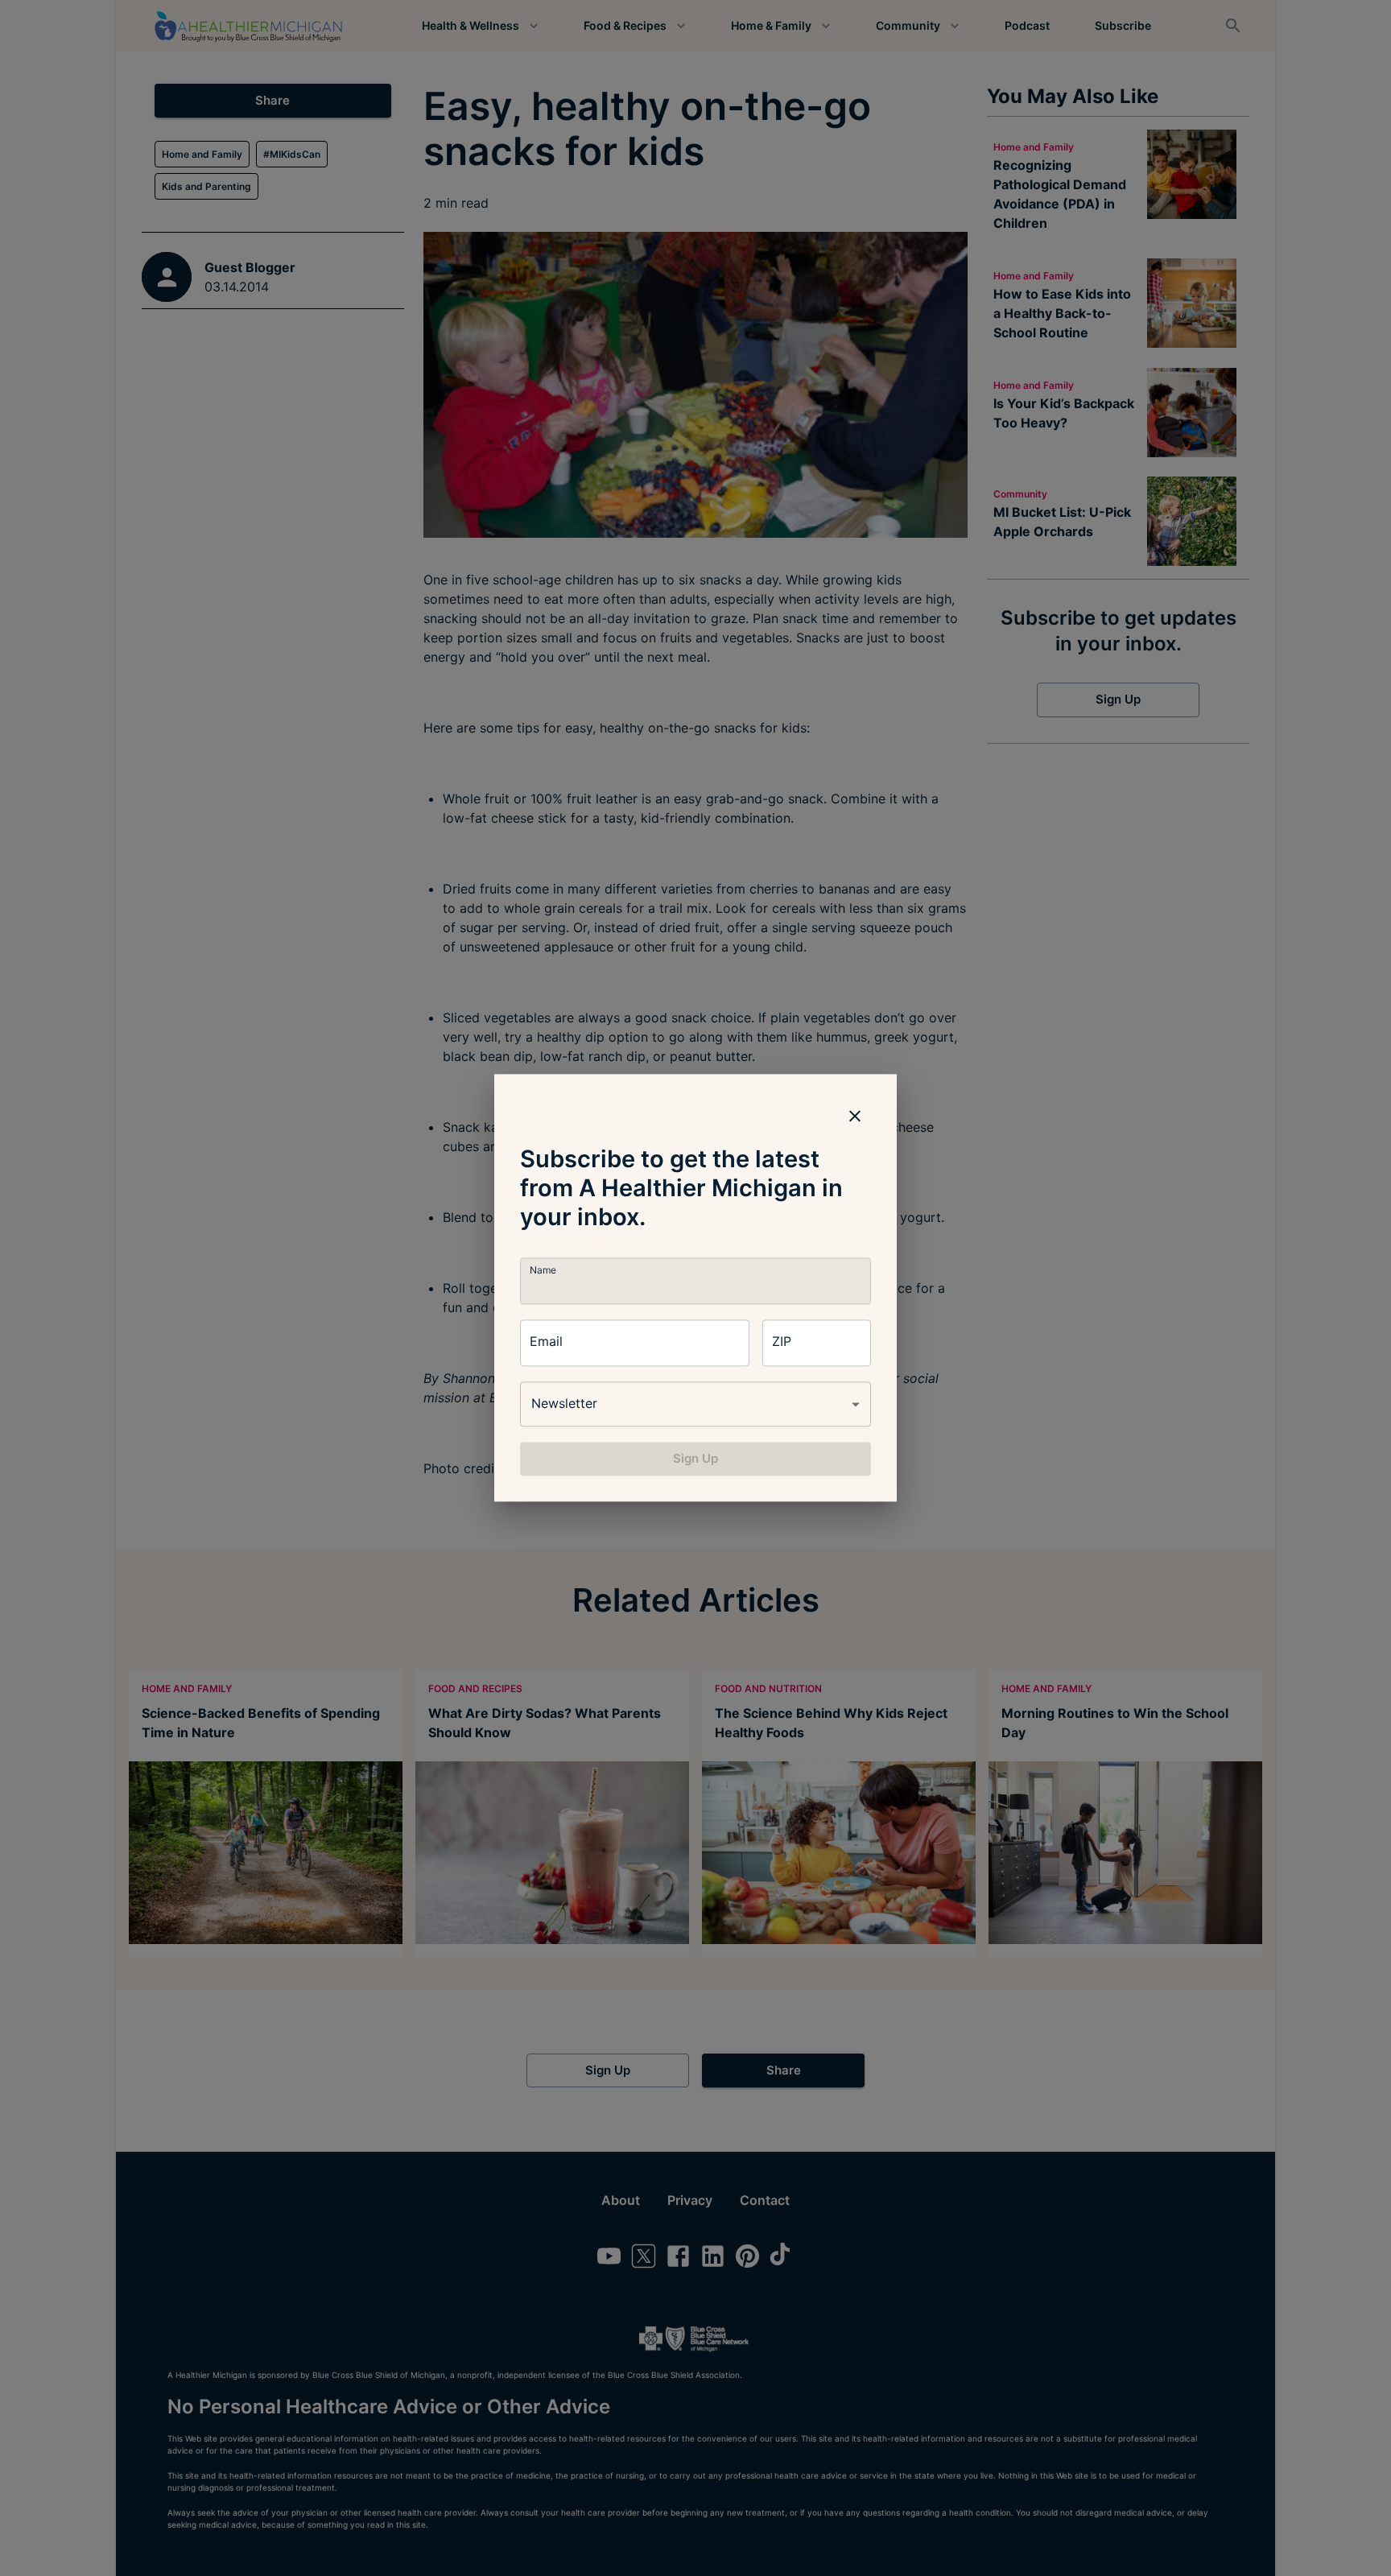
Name (543, 1270)
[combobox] (695, 1404)
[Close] (855, 1116)
